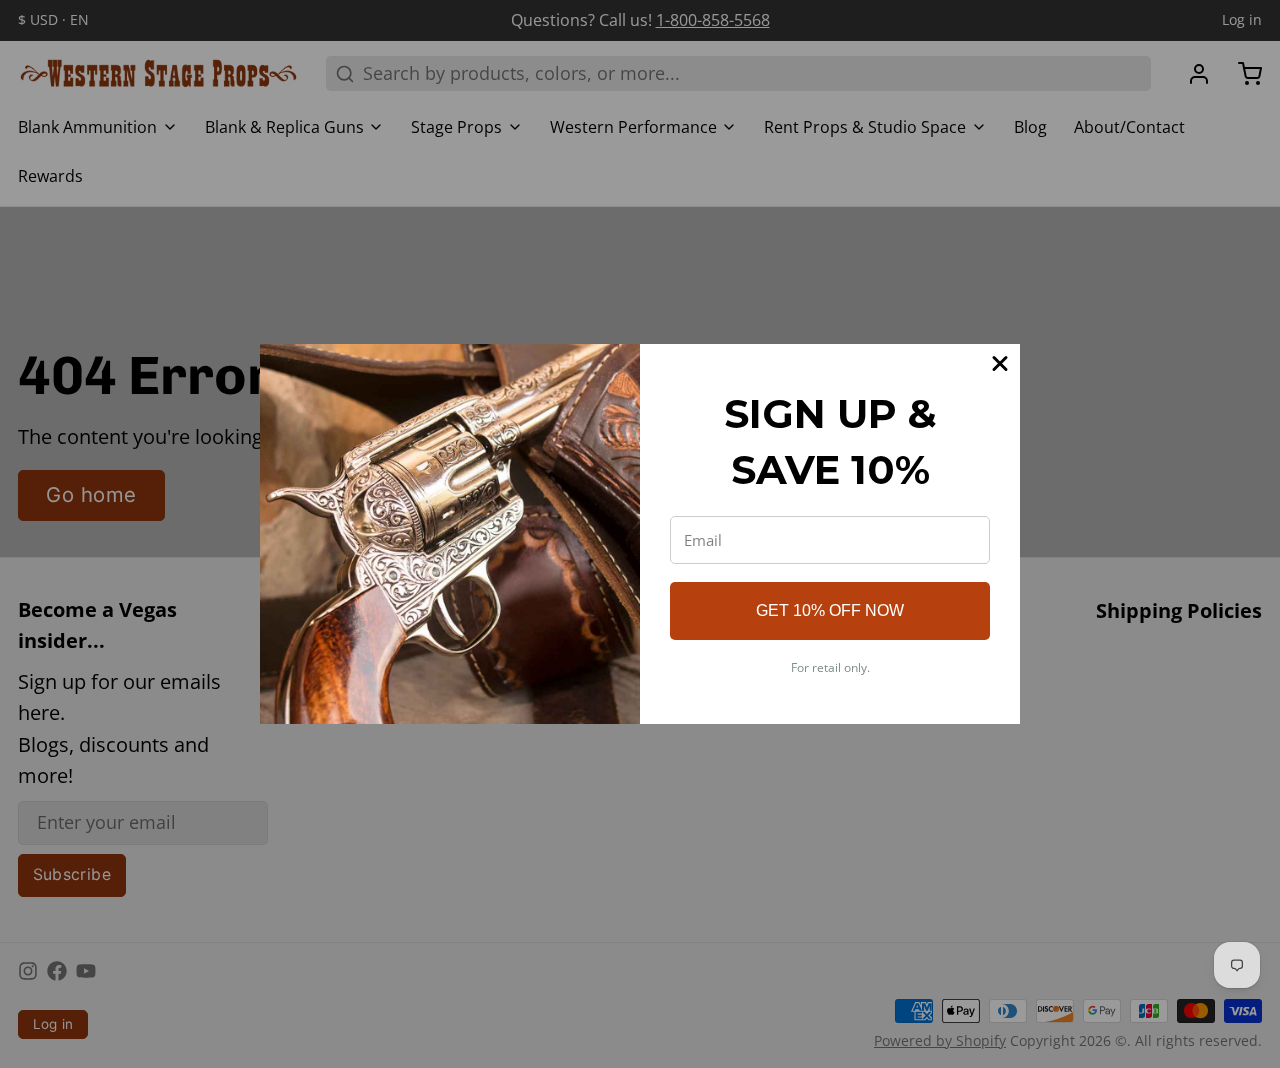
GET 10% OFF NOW (830, 610)
